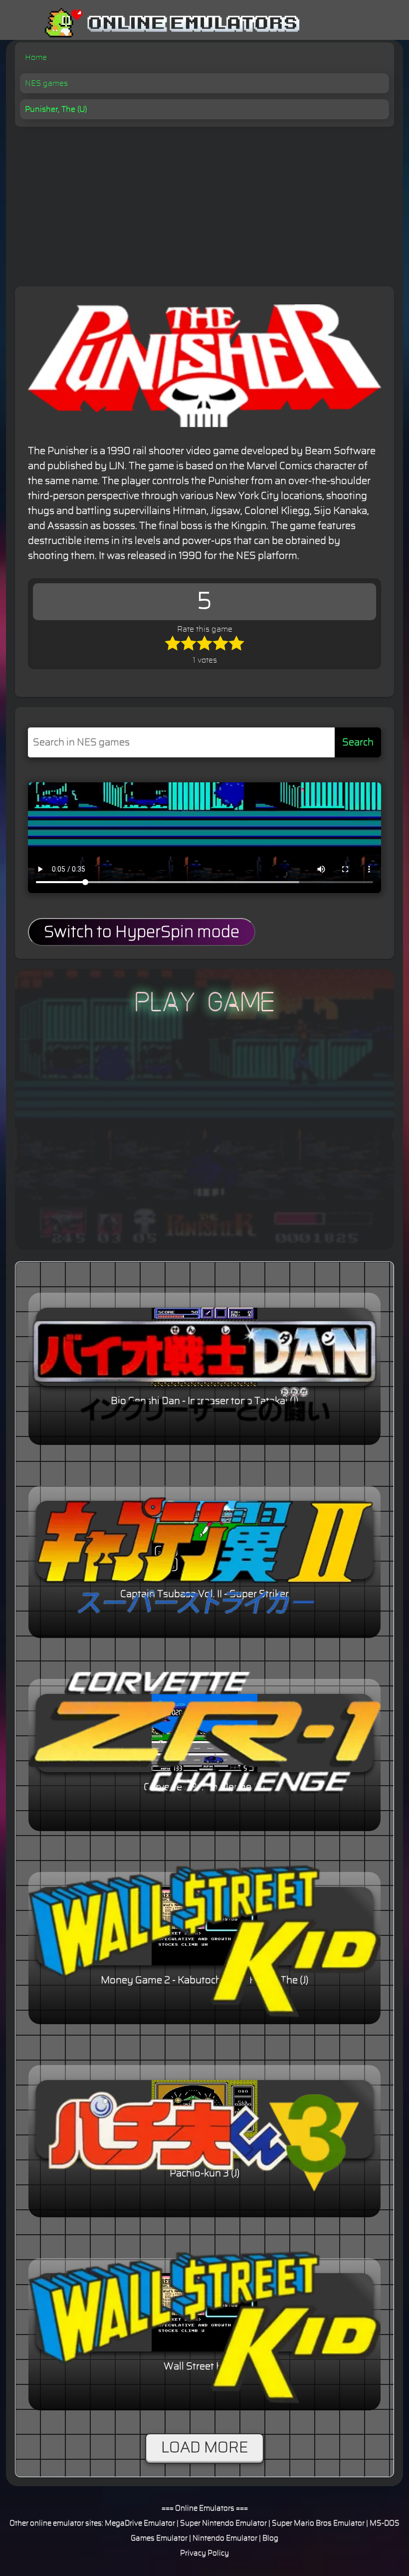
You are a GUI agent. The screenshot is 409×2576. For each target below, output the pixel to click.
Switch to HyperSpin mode (142, 932)
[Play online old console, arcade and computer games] (157, 23)
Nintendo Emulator (225, 2538)
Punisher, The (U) (56, 109)
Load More (204, 2448)
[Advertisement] (204, 202)
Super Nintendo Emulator (223, 2523)
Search (358, 742)
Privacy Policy (204, 2553)
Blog (270, 2538)
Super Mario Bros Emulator (318, 2523)
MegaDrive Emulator (140, 2523)
